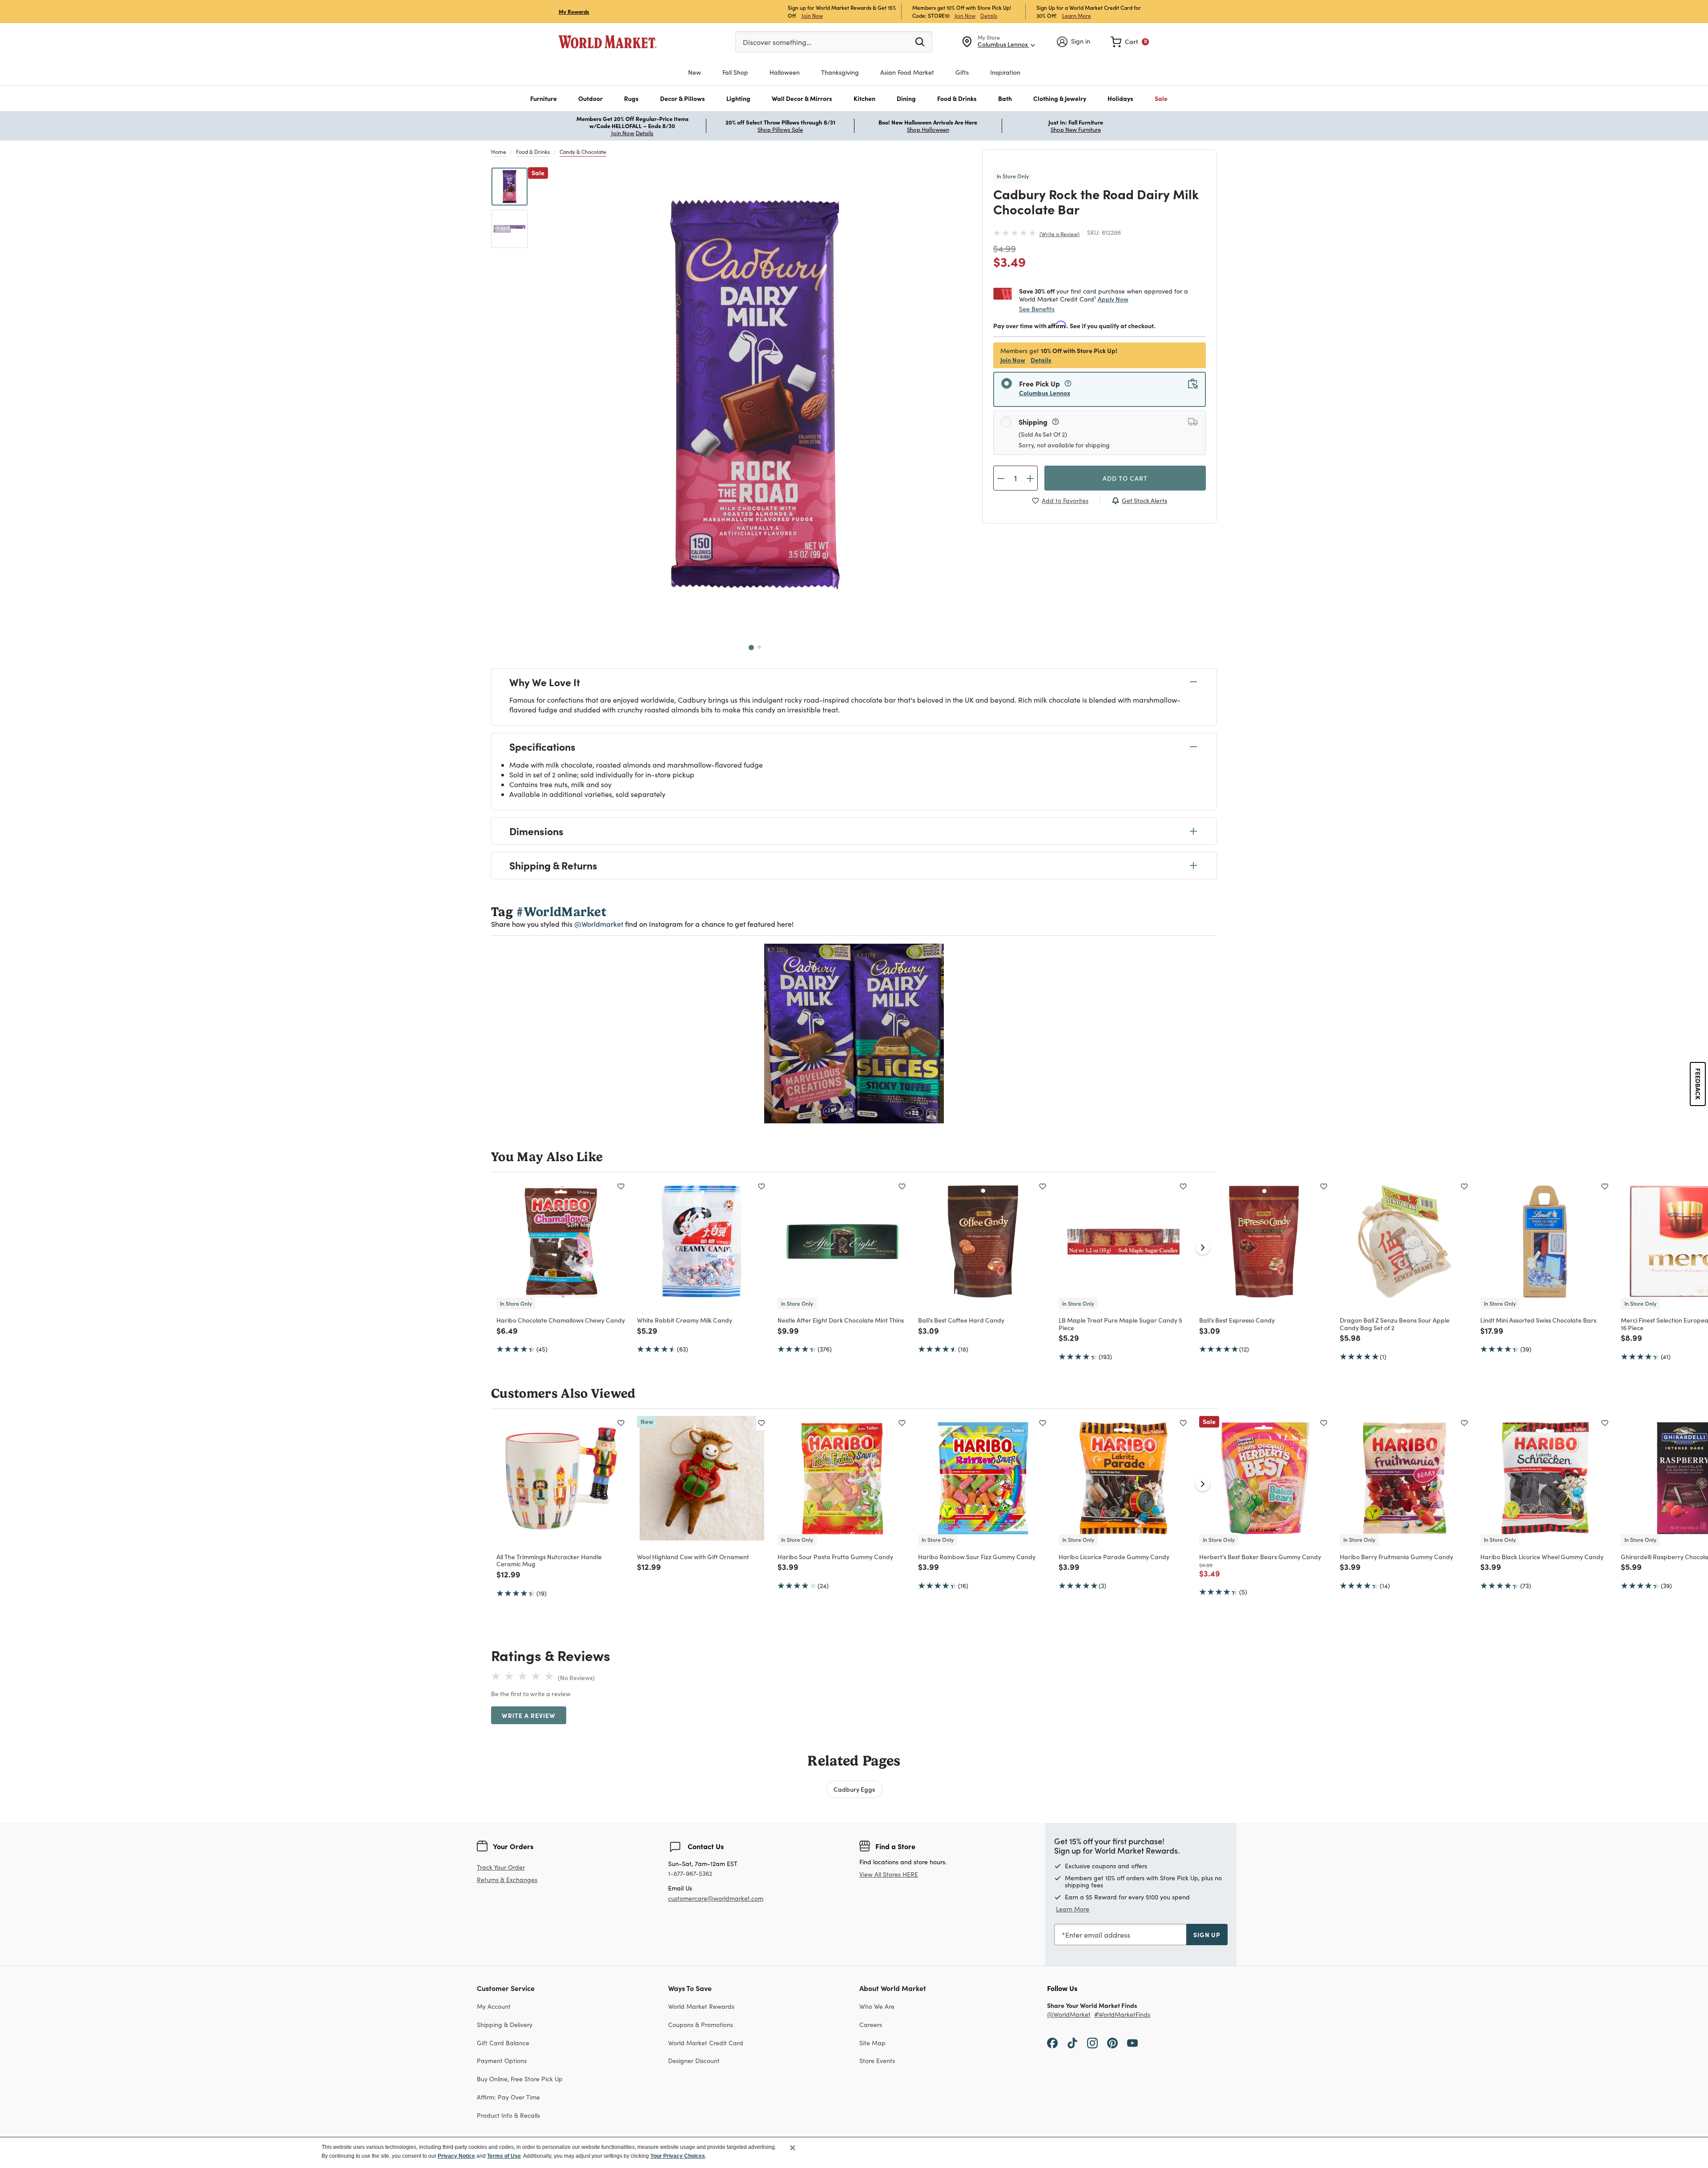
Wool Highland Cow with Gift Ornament (693, 1557)
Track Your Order (501, 1867)
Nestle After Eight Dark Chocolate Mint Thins (841, 1320)
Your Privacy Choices (678, 2156)
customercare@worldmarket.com (716, 1898)
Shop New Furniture (1076, 129)
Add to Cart (1125, 478)
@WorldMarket (1069, 2015)
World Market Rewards (701, 2006)
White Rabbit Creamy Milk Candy (685, 1320)
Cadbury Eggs (854, 1789)
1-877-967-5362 (690, 1874)
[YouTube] (1132, 2043)
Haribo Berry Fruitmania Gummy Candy (1396, 1557)
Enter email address (1098, 1935)
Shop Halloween (928, 129)
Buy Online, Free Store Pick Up (520, 2079)
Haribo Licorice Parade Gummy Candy (1114, 1557)
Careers (871, 2025)
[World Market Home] (608, 42)
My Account (494, 2006)
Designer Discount (694, 2061)
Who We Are (877, 2006)
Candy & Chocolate (583, 152)
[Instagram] (1092, 2043)
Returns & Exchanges (507, 1880)
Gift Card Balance (503, 2043)
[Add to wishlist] (621, 1187)
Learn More (1077, 15)
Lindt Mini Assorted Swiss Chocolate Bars (1538, 1320)
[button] (544, 99)
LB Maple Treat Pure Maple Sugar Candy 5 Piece (1120, 1324)
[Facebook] (1052, 2043)
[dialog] (854, 2152)
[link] (1130, 42)
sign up (1207, 1935)
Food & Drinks (533, 152)
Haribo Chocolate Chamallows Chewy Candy (561, 1320)
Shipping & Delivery (505, 2025)
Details (989, 16)
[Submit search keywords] (920, 41)
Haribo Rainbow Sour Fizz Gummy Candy (977, 1557)
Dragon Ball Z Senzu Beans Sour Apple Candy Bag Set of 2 (1395, 1324)
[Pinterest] (1112, 2043)
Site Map (872, 2043)
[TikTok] (1072, 2043)
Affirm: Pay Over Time (508, 2097)
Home (499, 152)
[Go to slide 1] (751, 648)
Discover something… (777, 42)
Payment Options (502, 2061)
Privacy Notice (456, 2156)
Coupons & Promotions (701, 2025)
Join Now (812, 15)
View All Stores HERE (889, 1874)
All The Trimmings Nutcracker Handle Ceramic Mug (549, 1560)
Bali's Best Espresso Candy (1237, 1320)
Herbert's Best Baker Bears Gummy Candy (1260, 1557)
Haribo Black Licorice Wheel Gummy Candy (1542, 1557)
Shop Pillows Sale (780, 129)
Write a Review (1059, 234)
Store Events (877, 2061)
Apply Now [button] (1113, 299)
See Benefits (1037, 309)
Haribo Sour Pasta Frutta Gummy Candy (835, 1557)
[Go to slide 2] (759, 647)
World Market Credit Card (706, 2043)
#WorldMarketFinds (1122, 2015)
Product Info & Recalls (508, 2115)
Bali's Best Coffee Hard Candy (961, 1320)
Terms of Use (504, 2156)
